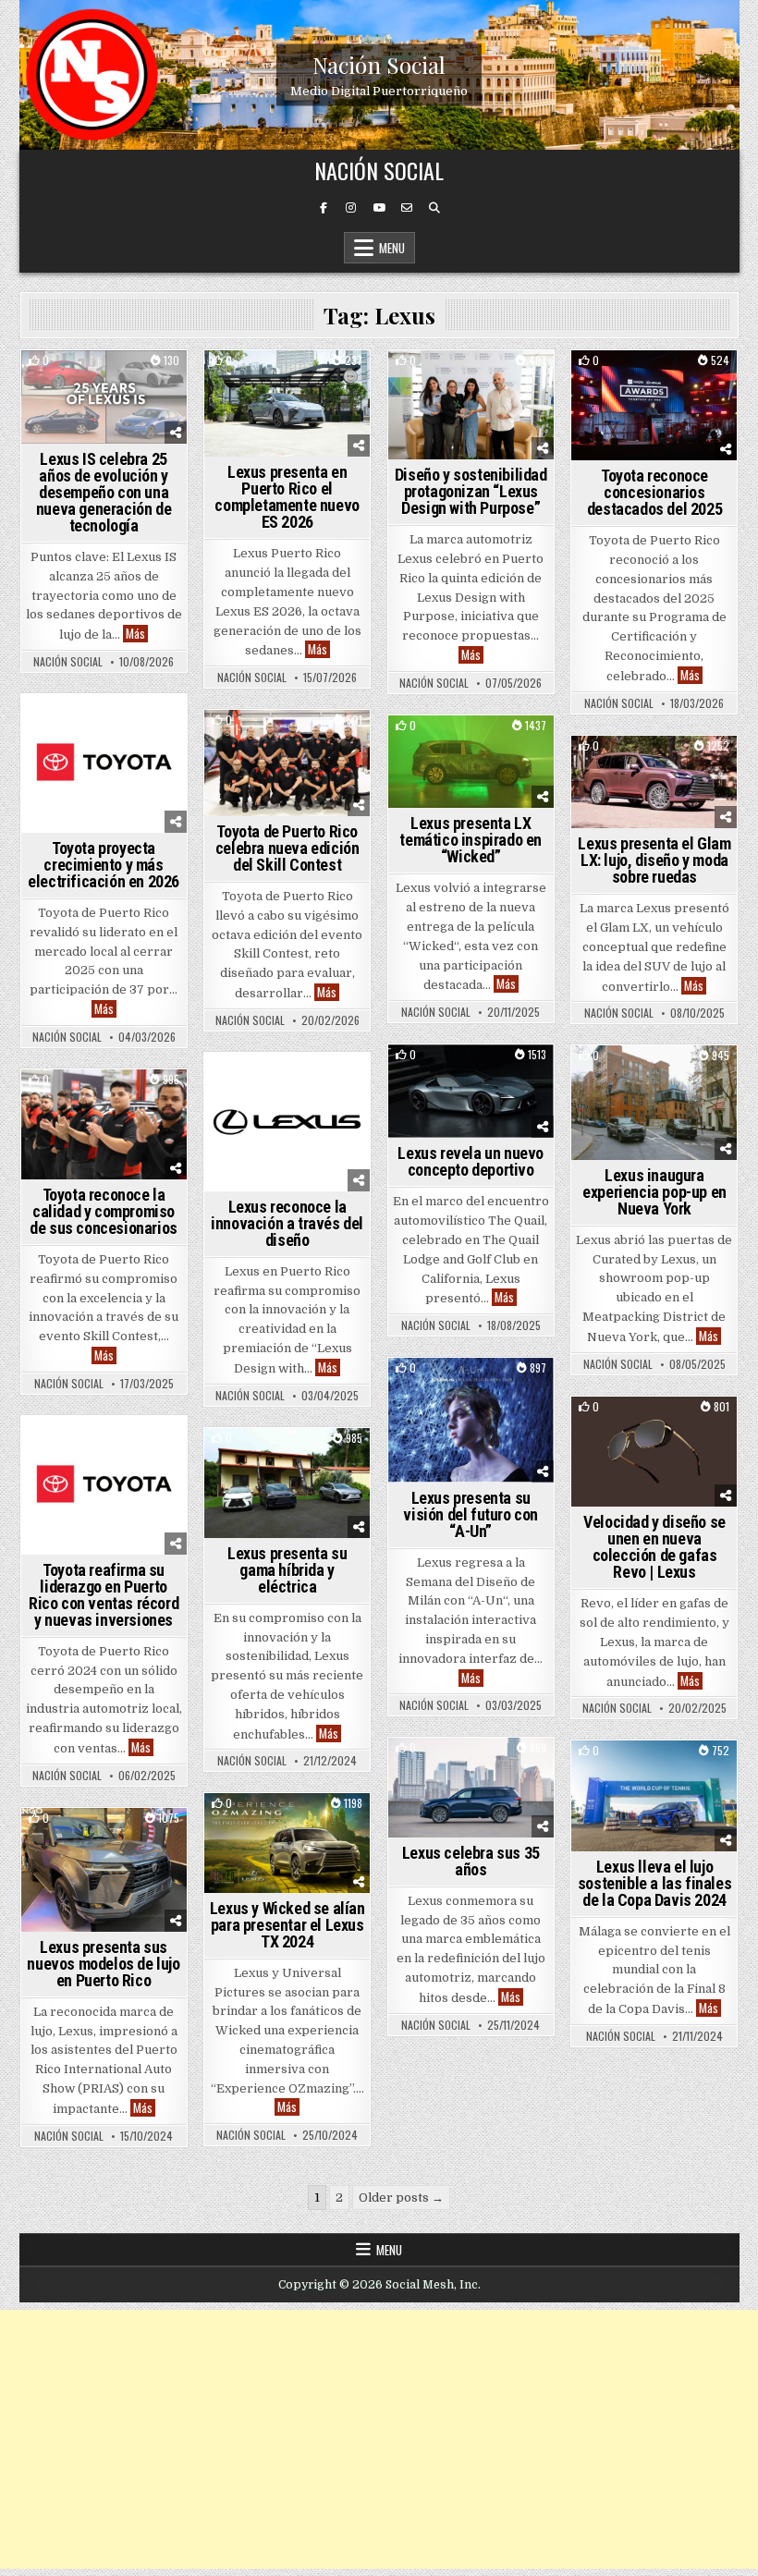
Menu (392, 248)
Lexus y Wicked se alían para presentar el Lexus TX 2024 (287, 1925)
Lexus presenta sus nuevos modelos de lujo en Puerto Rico (103, 1964)
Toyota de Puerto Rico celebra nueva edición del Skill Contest (287, 848)
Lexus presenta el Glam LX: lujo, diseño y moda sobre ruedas (654, 860)
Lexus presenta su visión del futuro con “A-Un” (471, 1514)
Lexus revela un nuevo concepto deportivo (471, 1161)
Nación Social (379, 65)
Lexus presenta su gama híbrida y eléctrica (287, 1570)
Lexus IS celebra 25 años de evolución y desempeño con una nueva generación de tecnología (104, 492)
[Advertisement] (379, 2439)
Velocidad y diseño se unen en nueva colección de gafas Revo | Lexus (654, 1547)
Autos (104, 382)
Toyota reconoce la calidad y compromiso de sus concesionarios (104, 1211)
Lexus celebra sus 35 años (471, 1861)
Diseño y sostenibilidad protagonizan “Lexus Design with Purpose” (471, 491)
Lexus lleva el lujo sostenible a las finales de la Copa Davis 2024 (654, 1883)
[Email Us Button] (407, 208)
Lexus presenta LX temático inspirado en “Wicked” (471, 840)
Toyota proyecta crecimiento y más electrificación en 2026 (104, 865)
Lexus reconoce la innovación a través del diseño (287, 1223)
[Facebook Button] (324, 208)
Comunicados (679, 1077)
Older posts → (401, 2198)
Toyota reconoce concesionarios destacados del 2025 (654, 492)
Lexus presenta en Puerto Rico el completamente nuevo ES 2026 (287, 497)
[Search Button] (434, 208)
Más (137, 634)
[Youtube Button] (379, 208)
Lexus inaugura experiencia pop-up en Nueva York (654, 1192)
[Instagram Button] (351, 208)
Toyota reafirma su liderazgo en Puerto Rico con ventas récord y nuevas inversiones (104, 1595)
